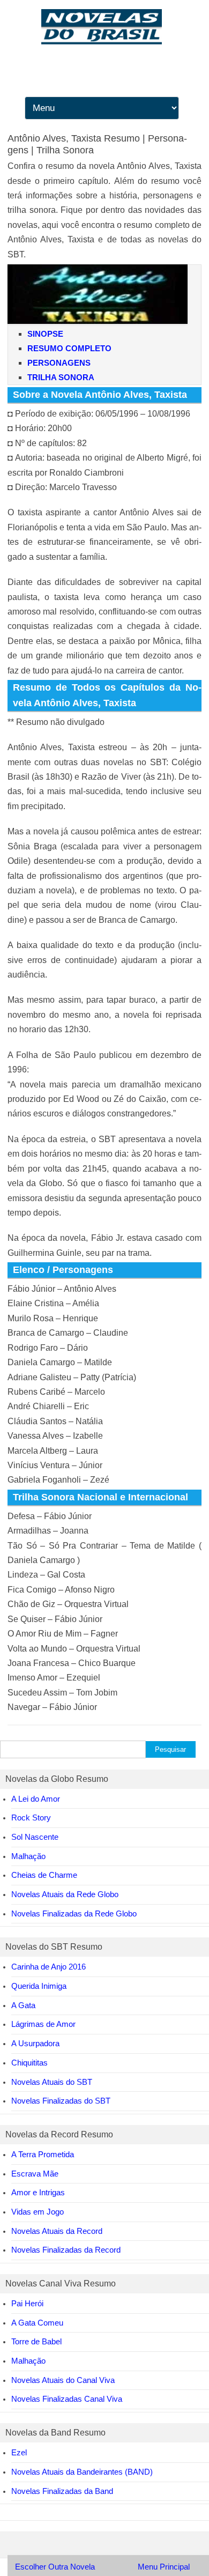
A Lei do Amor (36, 1799)
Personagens (59, 363)
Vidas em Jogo (38, 2212)
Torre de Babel (36, 2341)
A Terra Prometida (43, 2154)
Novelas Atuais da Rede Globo (65, 1894)
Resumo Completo (69, 348)
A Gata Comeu (37, 2323)
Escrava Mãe (35, 2174)
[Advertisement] (104, 150)
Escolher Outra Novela (55, 2567)
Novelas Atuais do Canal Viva (63, 2380)
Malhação (28, 1856)
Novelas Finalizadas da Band (62, 2491)
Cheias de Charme (44, 1875)
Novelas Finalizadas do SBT (61, 2101)
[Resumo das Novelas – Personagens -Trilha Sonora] (104, 42)
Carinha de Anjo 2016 (48, 1967)
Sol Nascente (35, 1837)
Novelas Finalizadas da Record (66, 2250)
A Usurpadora (35, 2043)
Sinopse (45, 334)
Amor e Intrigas (38, 2192)
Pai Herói (27, 2303)
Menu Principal (164, 2567)
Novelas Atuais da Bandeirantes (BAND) (82, 2472)
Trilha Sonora (61, 377)
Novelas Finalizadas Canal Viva (67, 2399)
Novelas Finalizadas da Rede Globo (74, 1914)
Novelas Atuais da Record (57, 2231)
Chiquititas (29, 2063)
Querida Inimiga (39, 1986)
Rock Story (31, 1818)
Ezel (19, 2452)
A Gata (23, 2005)
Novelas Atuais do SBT (52, 2082)
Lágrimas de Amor (43, 2024)
